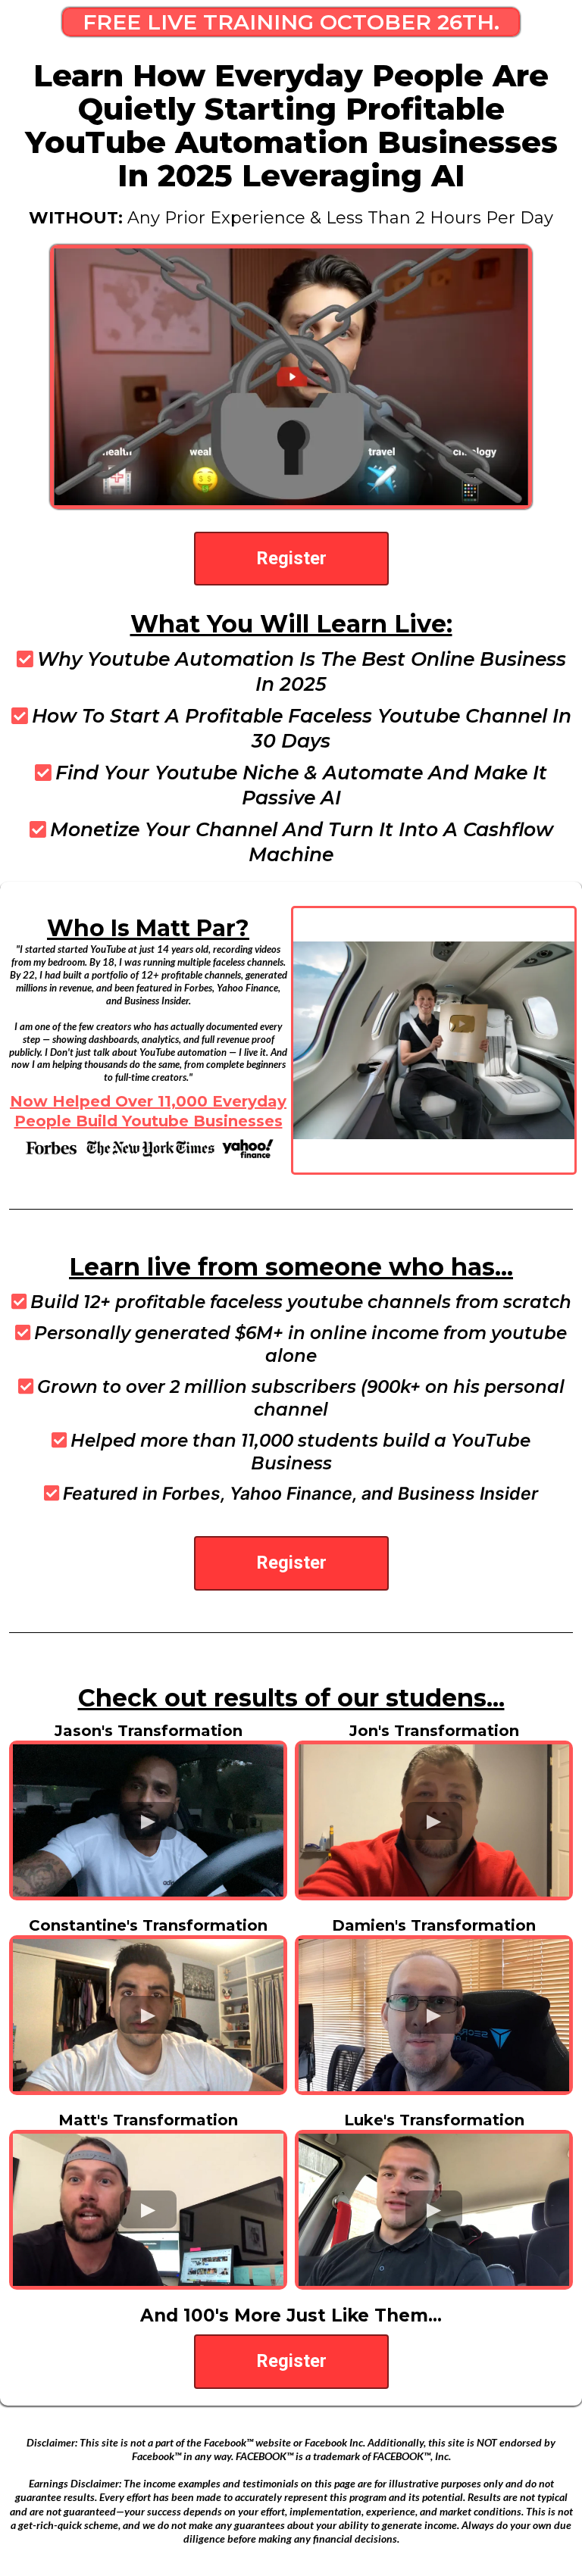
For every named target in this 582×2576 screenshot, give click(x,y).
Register (291, 558)
